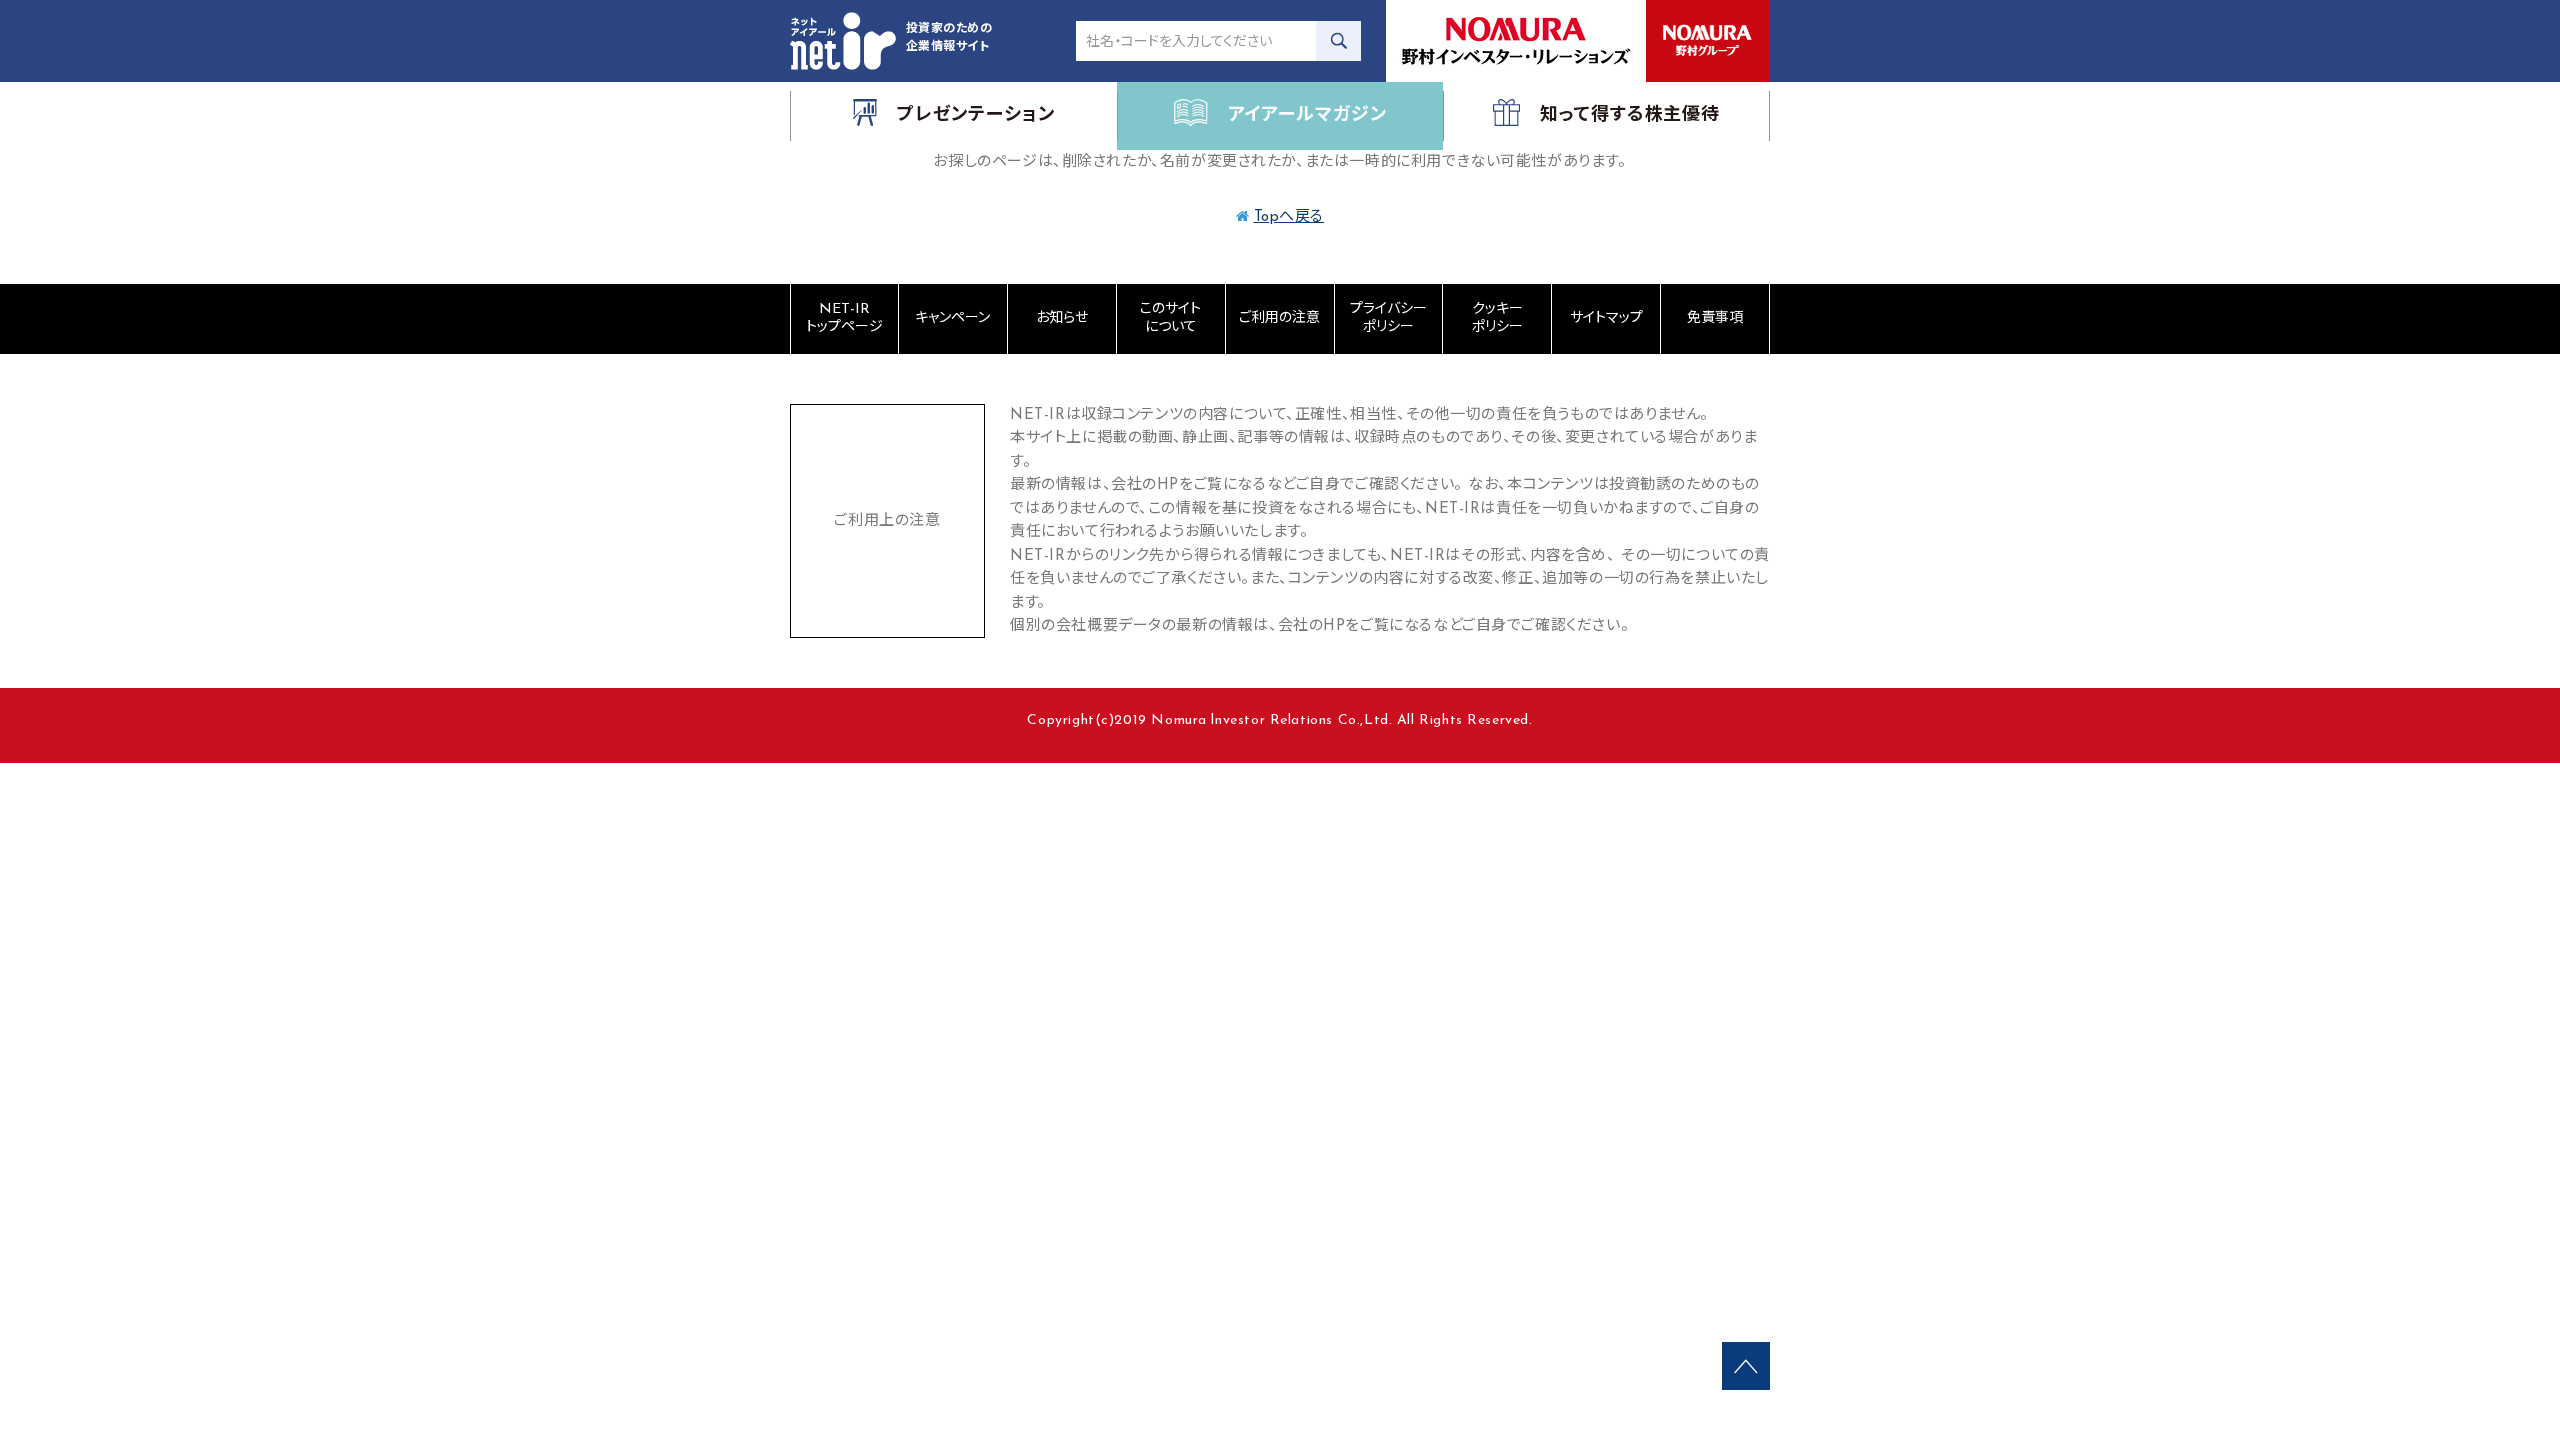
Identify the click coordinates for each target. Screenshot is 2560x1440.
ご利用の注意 (1279, 318)
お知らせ (1062, 318)
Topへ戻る (1289, 217)
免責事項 (1715, 318)
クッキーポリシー (1497, 318)
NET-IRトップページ (844, 318)
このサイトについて (1170, 318)
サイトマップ (1606, 318)
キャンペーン (952, 318)
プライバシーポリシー (1388, 318)
